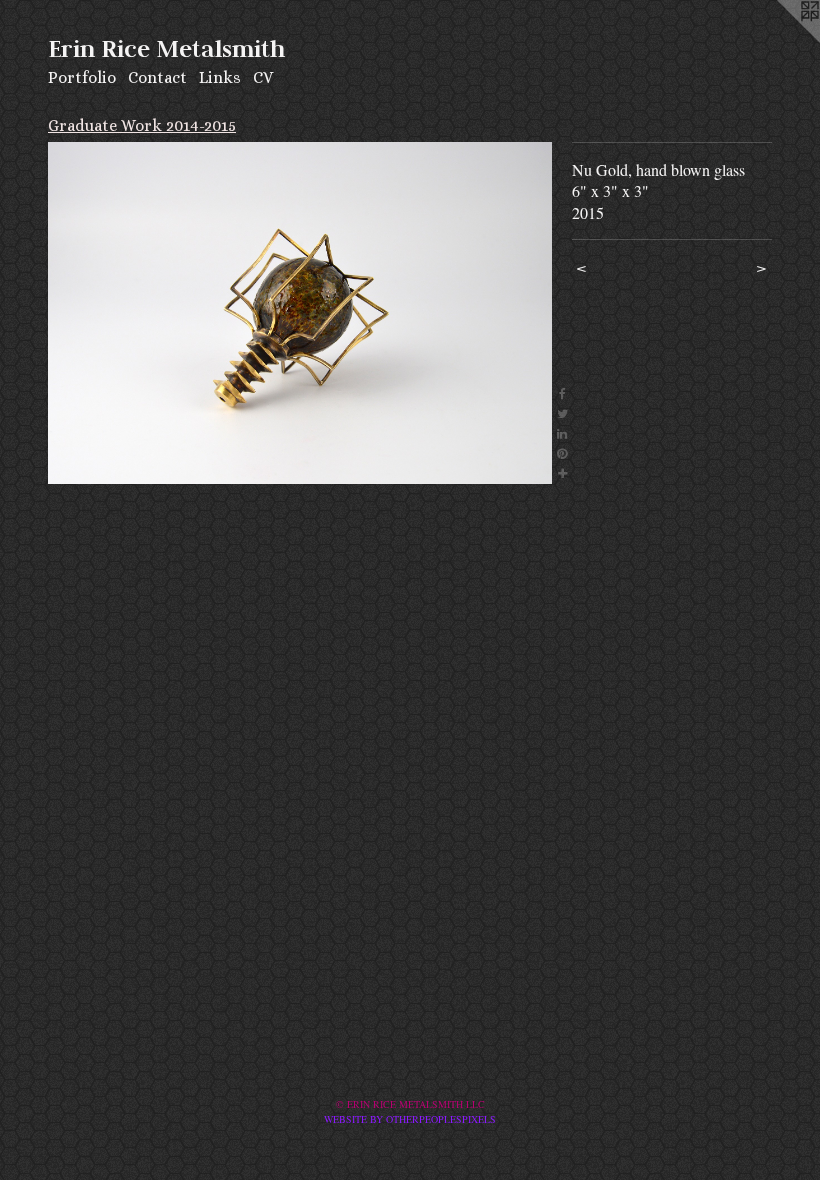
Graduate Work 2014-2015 (142, 125)
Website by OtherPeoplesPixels (410, 1119)
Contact (157, 77)
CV (263, 77)
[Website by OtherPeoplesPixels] (780, 40)
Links (220, 77)
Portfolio (82, 77)
